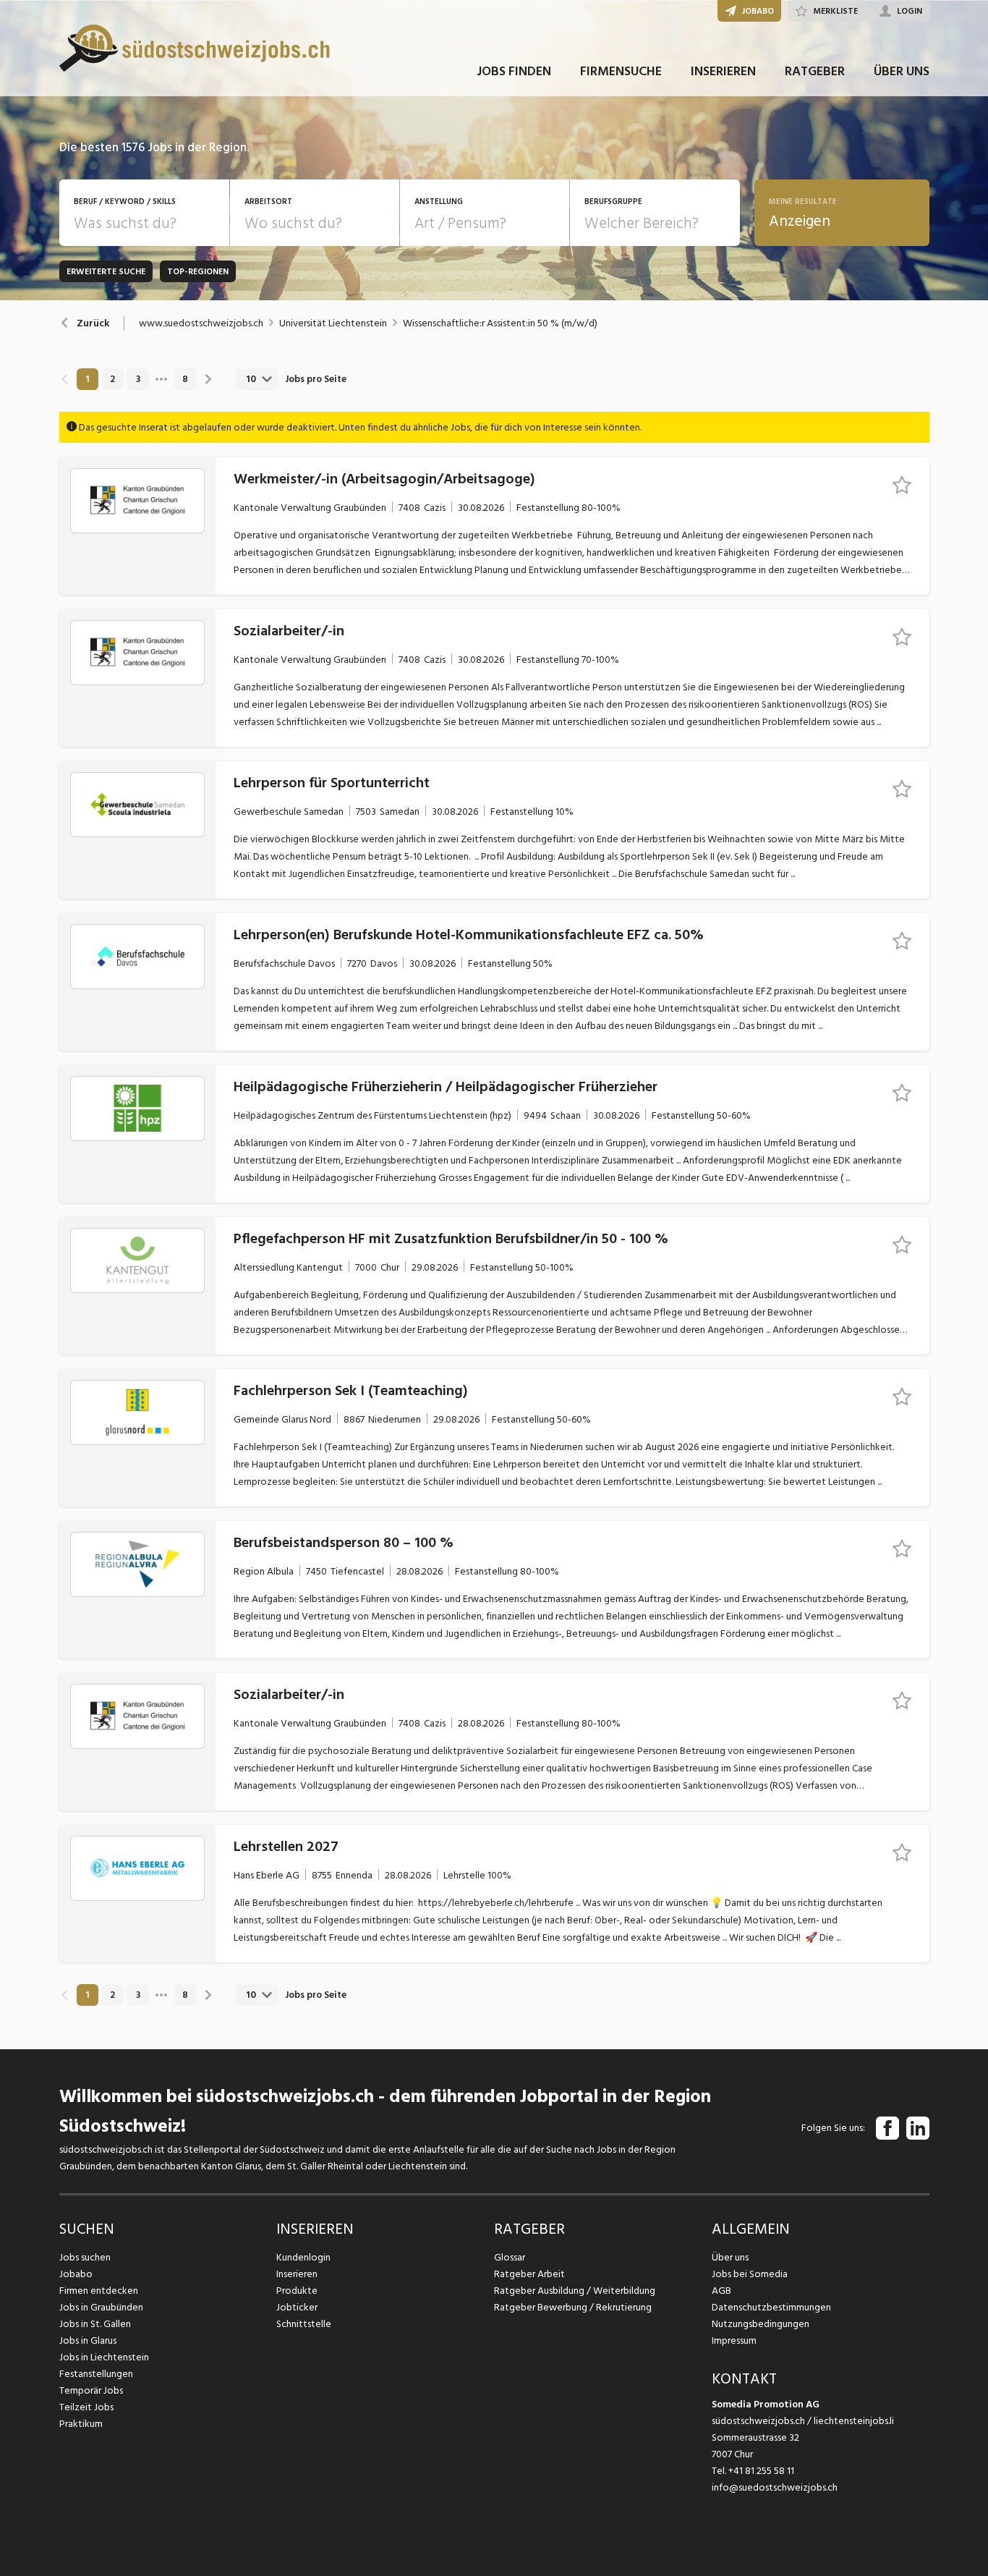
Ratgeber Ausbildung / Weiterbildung (575, 2291)
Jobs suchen (85, 2257)
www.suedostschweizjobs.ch (201, 323)
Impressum (734, 2340)
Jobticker (297, 2307)
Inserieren (297, 2274)
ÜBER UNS (902, 71)
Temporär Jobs (91, 2390)
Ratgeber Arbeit (529, 2274)
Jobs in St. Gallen (95, 2324)
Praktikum (81, 2424)
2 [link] (112, 379)
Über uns (730, 2257)
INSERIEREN (723, 71)
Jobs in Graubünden (101, 2307)
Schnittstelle (304, 2324)
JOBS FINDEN (514, 71)
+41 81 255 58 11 (761, 2471)
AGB (721, 2291)
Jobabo (76, 2274)
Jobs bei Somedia (750, 2274)
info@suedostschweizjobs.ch (775, 2487)
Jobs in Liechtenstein (104, 2357)
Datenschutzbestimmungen (771, 2307)
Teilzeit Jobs (86, 2407)
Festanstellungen (96, 2374)
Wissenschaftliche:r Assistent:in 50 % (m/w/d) (500, 323)
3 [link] (138, 379)
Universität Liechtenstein (333, 323)
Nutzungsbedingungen (761, 2324)
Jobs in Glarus (88, 2340)
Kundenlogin (303, 2257)
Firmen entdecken (99, 2291)
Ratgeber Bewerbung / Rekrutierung (573, 2307)
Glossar (510, 2257)
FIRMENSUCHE (621, 71)
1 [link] (87, 379)
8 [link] (185, 379)
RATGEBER (815, 71)
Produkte (297, 2291)
